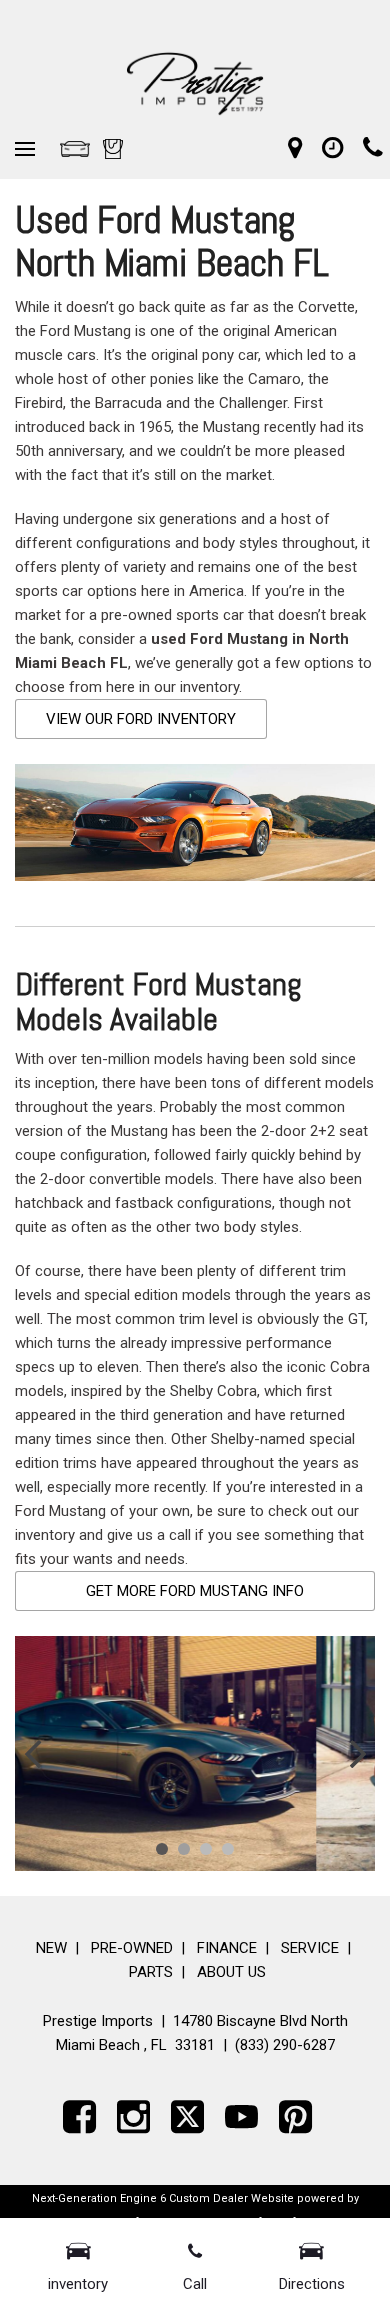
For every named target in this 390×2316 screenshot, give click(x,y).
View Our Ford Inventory (141, 719)
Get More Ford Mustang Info (195, 1591)
